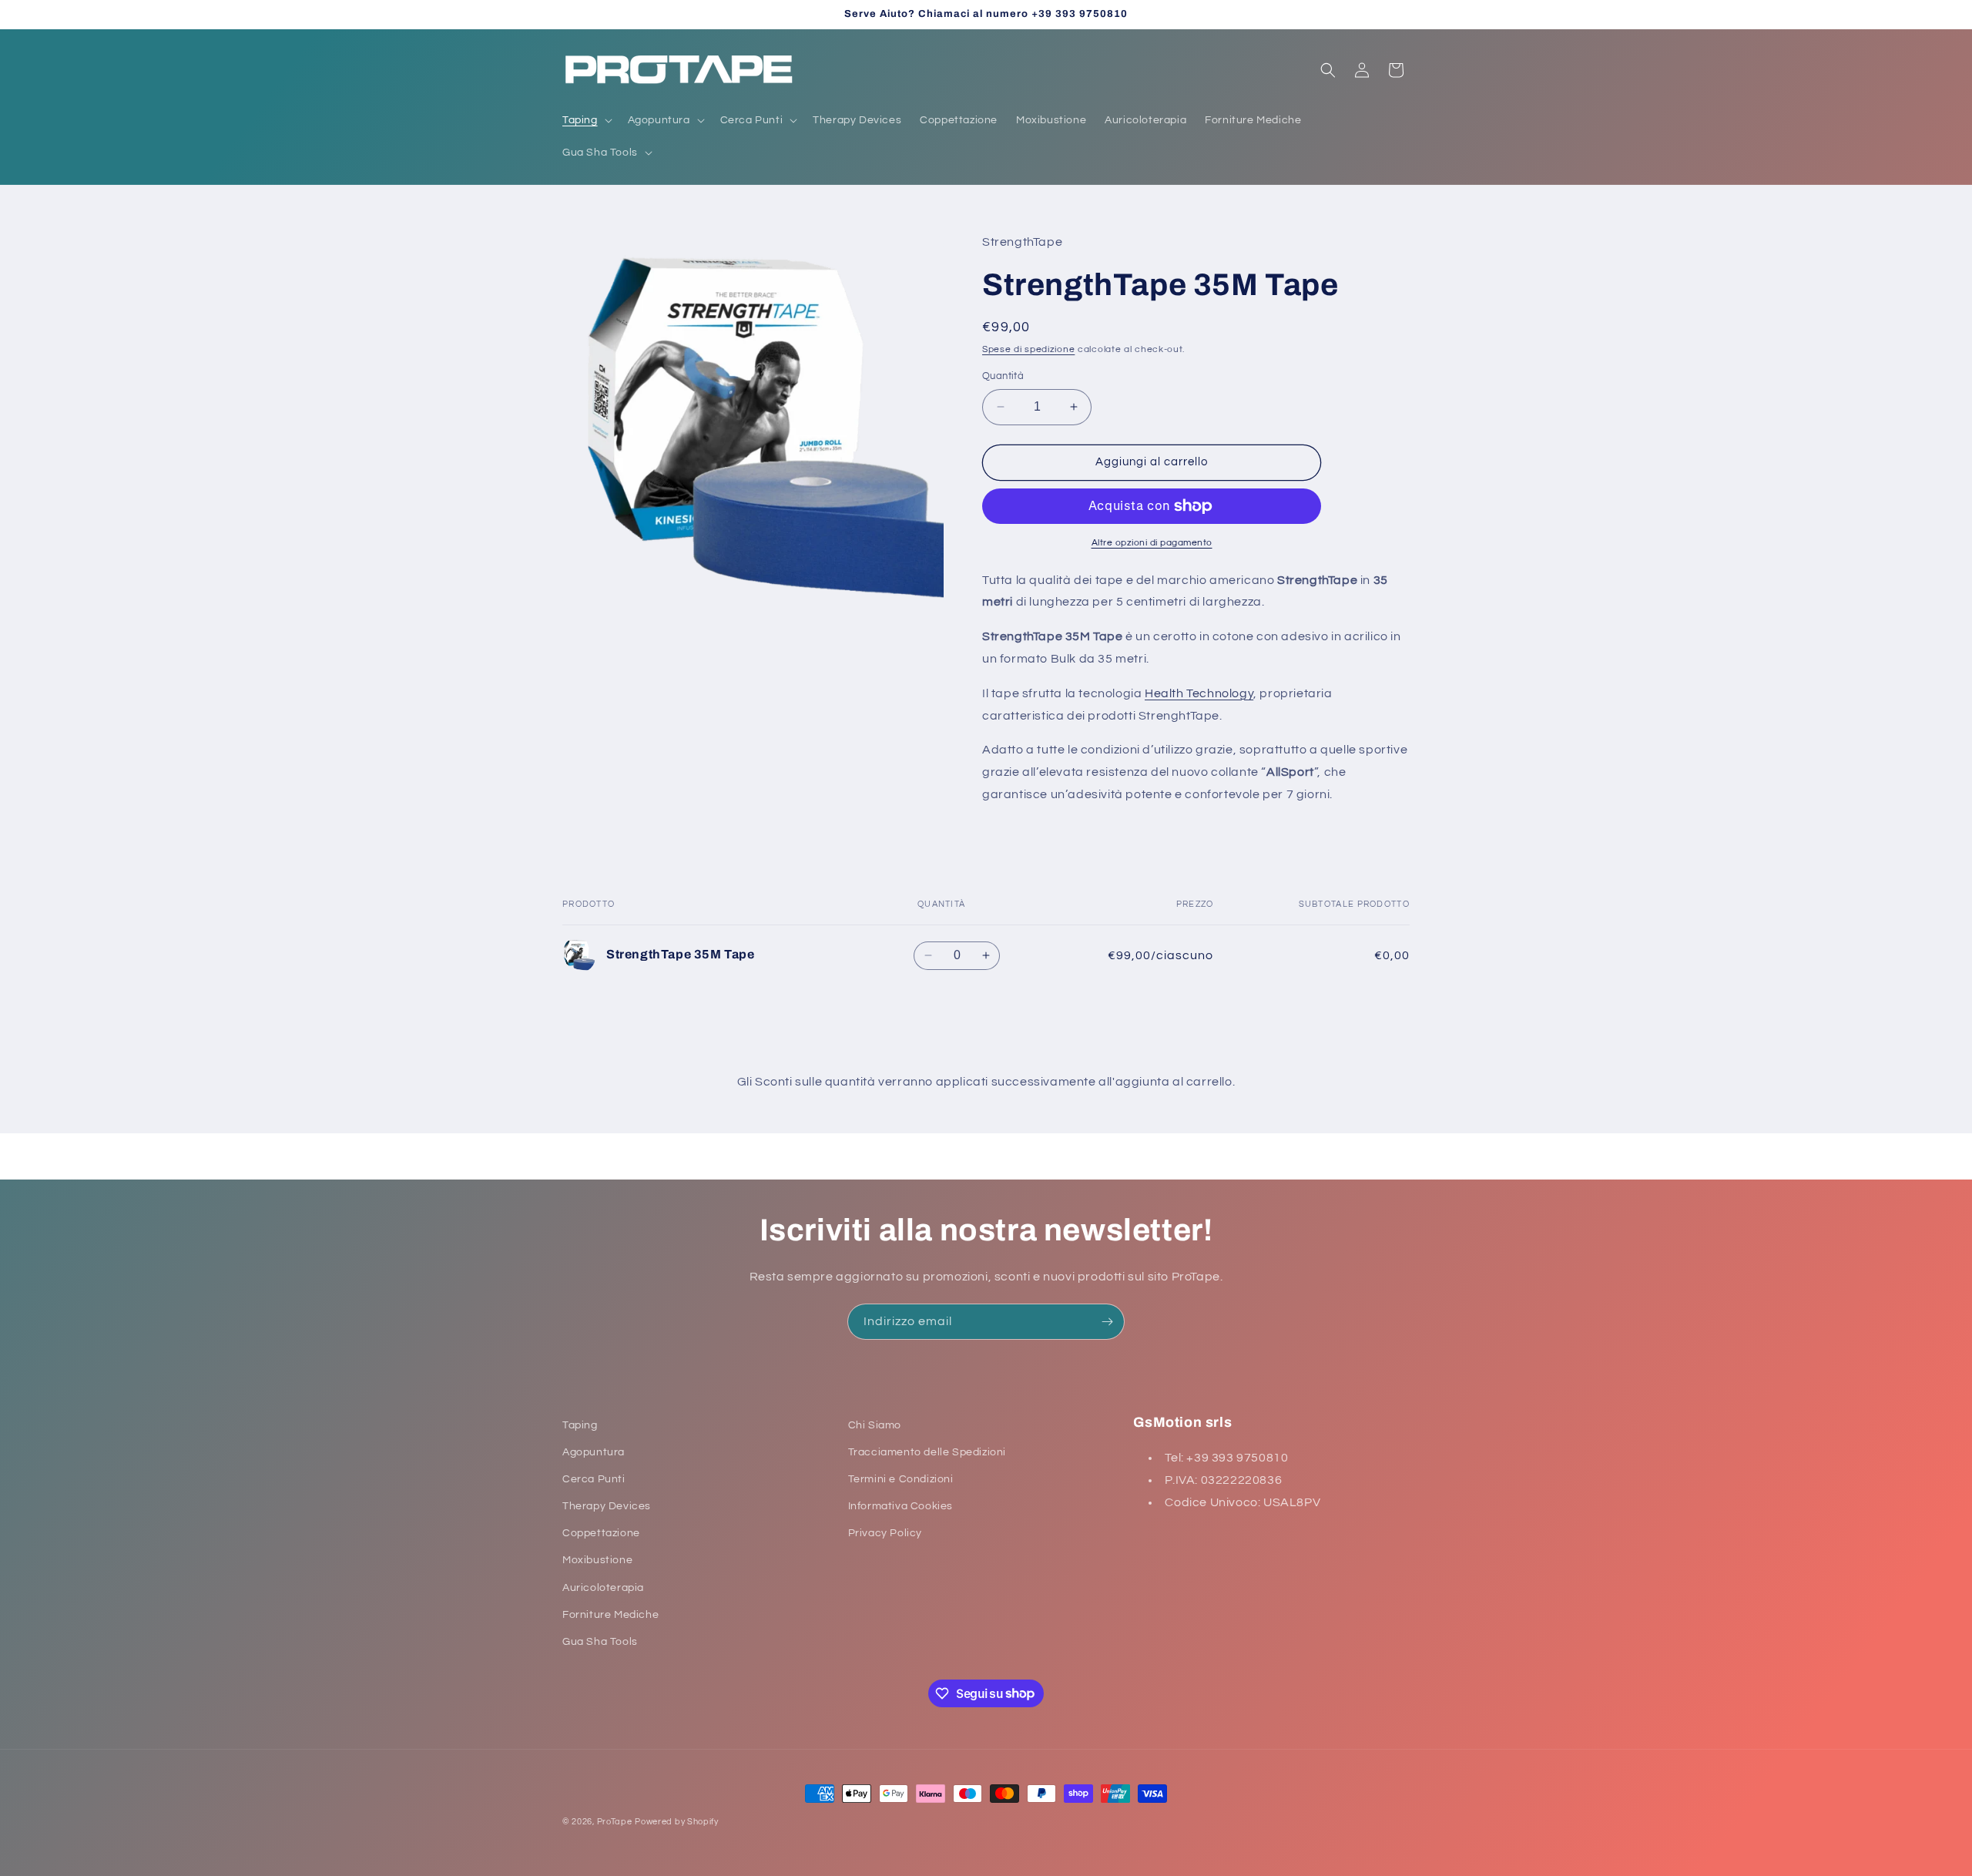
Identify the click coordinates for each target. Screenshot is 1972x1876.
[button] (586, 120)
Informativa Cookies (900, 1506)
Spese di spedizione (1028, 349)
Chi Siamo (875, 1425)
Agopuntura (594, 1452)
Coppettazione (601, 1534)
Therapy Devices (607, 1506)
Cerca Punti (594, 1479)
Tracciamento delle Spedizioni (927, 1452)
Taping (580, 1425)
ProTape (615, 1822)
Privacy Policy (885, 1534)
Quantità (1003, 376)
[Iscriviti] (1107, 1322)
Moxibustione (597, 1561)
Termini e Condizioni (901, 1479)
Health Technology (1199, 693)
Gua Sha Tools (600, 1642)
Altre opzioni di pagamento (1152, 543)
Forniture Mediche (610, 1615)
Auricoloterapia (603, 1588)
